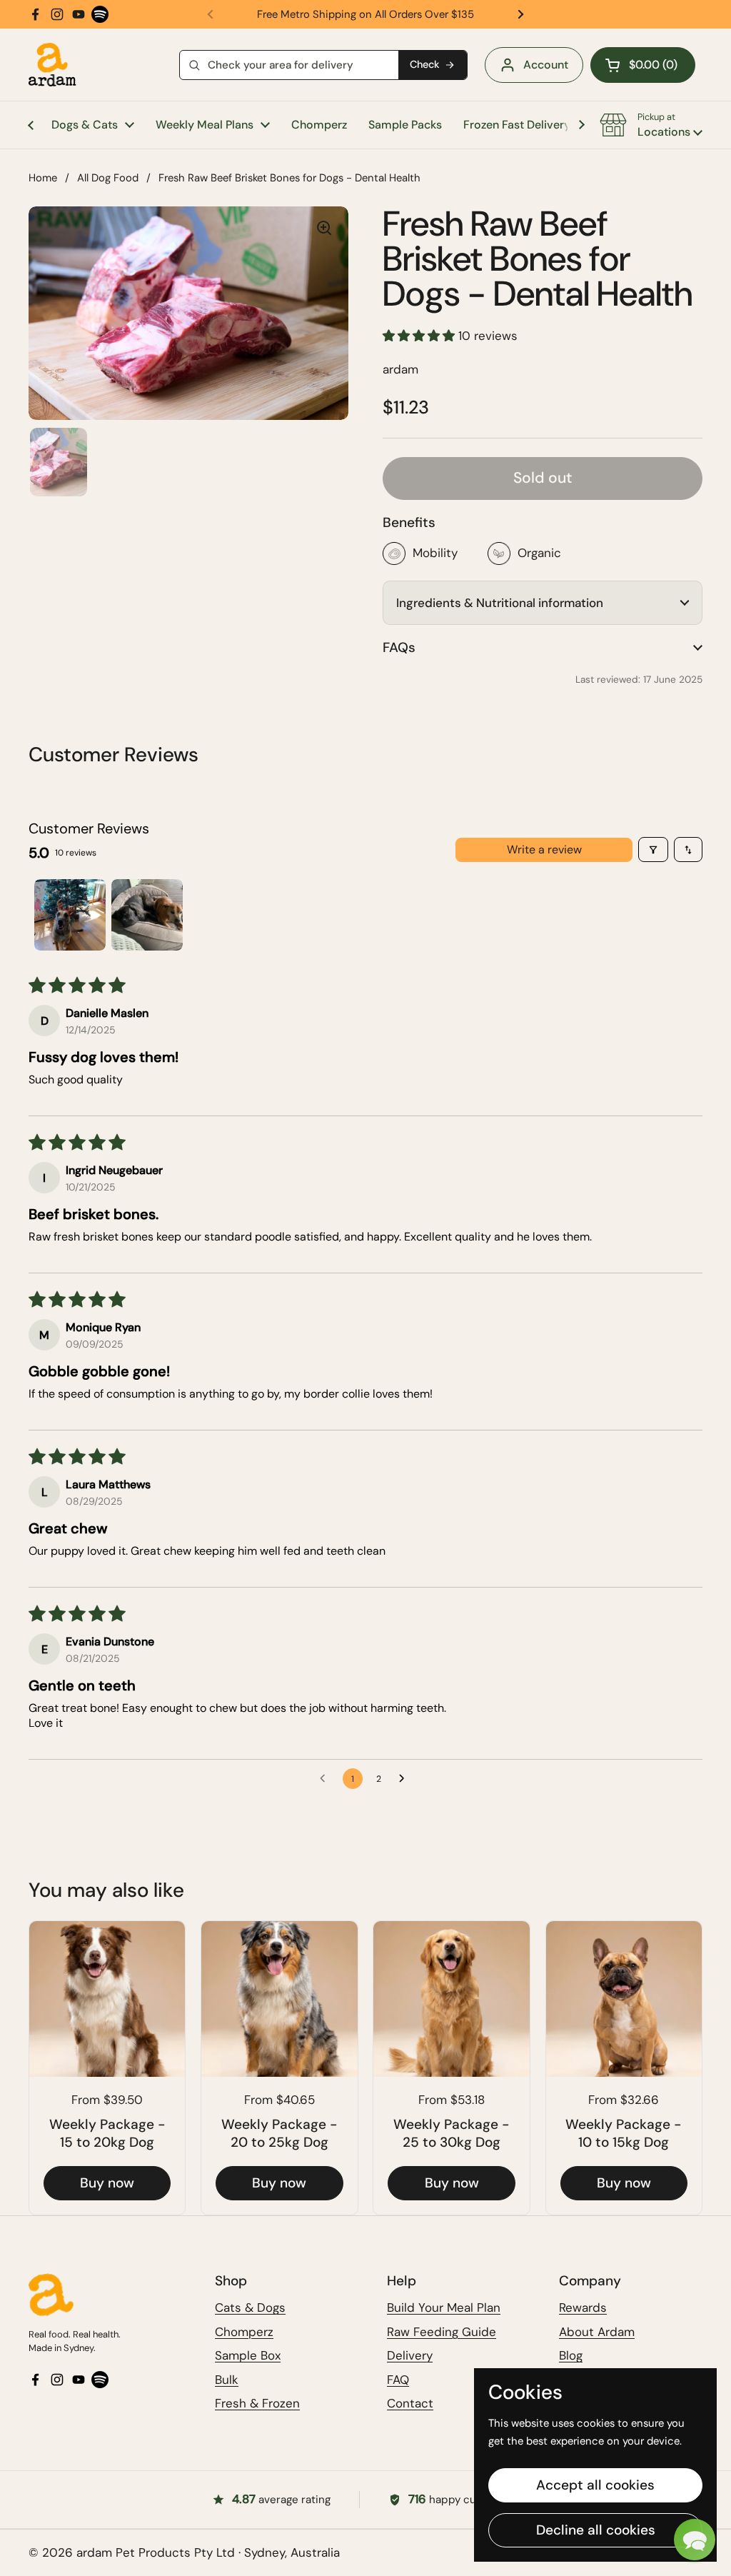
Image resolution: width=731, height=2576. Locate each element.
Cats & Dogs (250, 2307)
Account (546, 65)
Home (43, 178)
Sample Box (248, 2355)
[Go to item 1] (70, 915)
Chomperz (244, 2332)
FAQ (398, 2380)
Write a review (544, 850)
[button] (643, 65)
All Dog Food (108, 178)
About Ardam (597, 2332)
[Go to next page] (405, 1779)
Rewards (583, 2307)
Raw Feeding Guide (442, 2332)
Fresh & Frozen (257, 2403)
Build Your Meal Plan (444, 2307)
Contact (410, 2403)
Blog (571, 2355)
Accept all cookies (595, 2485)
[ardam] (52, 65)
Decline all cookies (596, 2530)
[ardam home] (107, 2295)
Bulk (227, 2380)
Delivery (410, 2355)
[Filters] (653, 850)
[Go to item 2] (147, 915)
